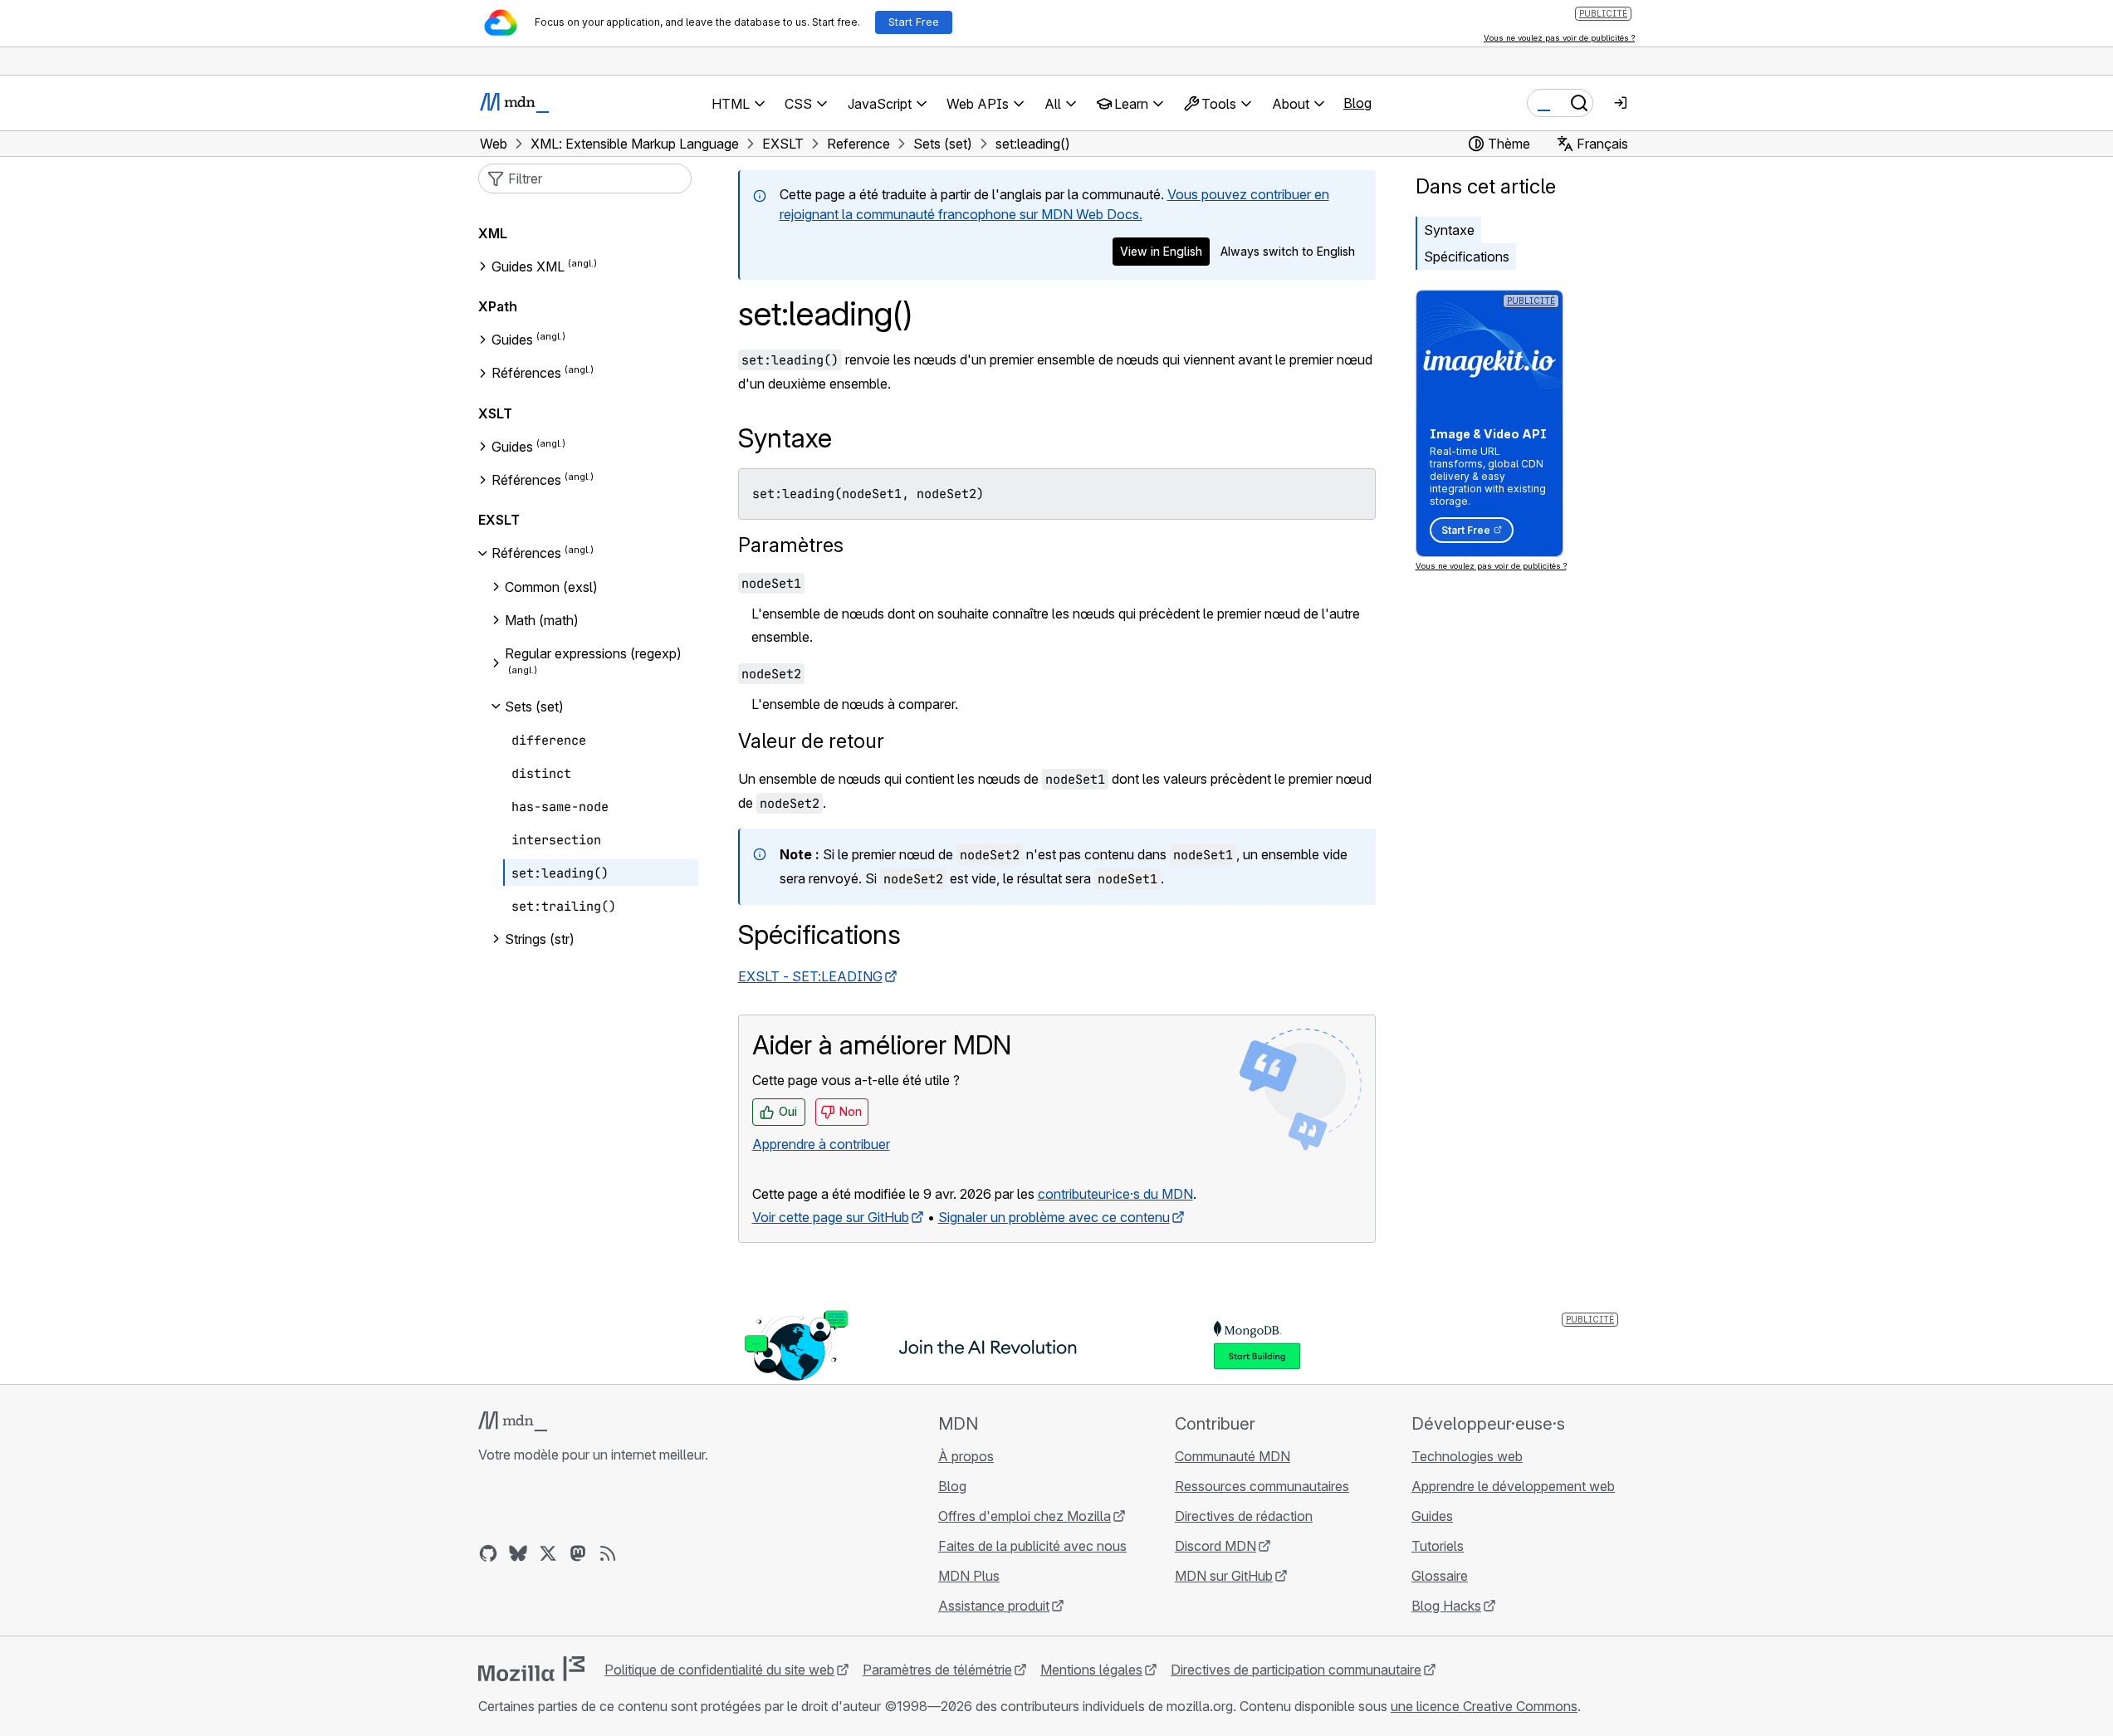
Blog (1357, 103)
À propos (966, 1456)
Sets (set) (534, 707)
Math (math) (542, 620)
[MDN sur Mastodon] (578, 1553)
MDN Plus (969, 1576)
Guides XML (528, 267)
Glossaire (1440, 1576)
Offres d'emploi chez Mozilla (1025, 1516)
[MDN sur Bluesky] (518, 1553)
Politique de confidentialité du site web (719, 1670)
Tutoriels (1438, 1546)
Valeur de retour (811, 741)
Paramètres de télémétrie (937, 1670)
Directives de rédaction (1244, 1516)
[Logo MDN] (513, 1421)
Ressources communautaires (1262, 1486)
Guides (512, 340)
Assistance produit (994, 1606)
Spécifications (1467, 257)
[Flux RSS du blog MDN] (608, 1553)
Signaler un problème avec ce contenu (1054, 1217)
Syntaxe (1449, 230)
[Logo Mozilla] (531, 1669)
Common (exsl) (551, 587)
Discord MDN (1215, 1546)
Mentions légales (1091, 1670)
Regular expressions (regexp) (593, 653)
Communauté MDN (1233, 1456)
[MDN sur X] (548, 1553)
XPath (498, 306)
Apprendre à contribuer (821, 1144)
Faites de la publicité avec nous (1032, 1546)
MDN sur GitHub (1224, 1576)
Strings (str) (540, 939)
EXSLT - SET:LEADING (810, 976)
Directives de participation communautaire (1296, 1670)
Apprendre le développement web (1513, 1486)
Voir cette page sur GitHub (831, 1217)
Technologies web (1467, 1456)
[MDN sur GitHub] (488, 1553)
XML (493, 233)
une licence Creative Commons (1484, 1706)
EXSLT (499, 520)
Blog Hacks (1446, 1606)
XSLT (495, 413)
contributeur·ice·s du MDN (1115, 1194)
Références (526, 374)
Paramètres (791, 545)
